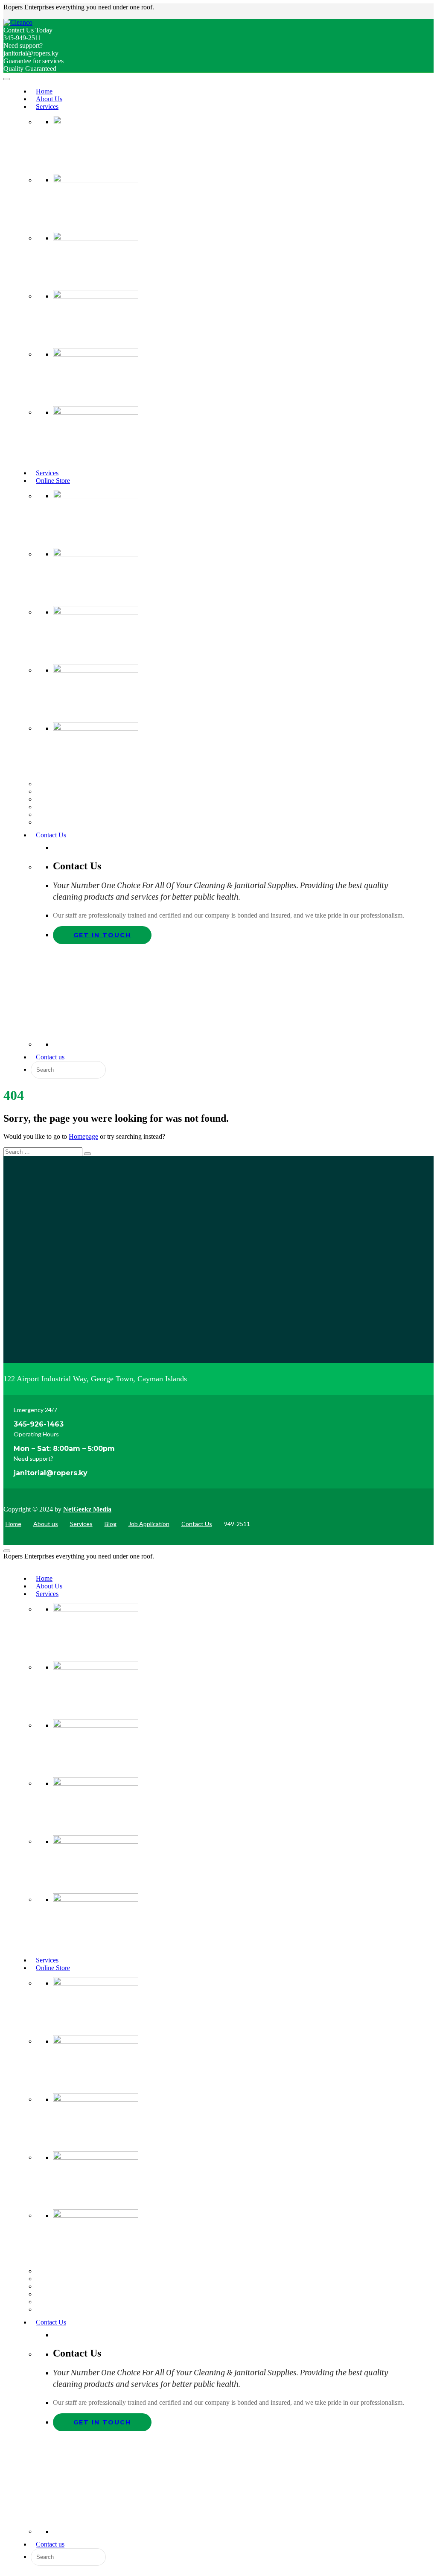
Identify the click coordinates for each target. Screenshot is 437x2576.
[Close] (7, 1551)
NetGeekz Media (87, 1509)
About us (46, 1524)
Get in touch (102, 935)
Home (13, 1524)
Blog (111, 1524)
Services (81, 1524)
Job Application (149, 1524)
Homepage (83, 1136)
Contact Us (197, 1524)
